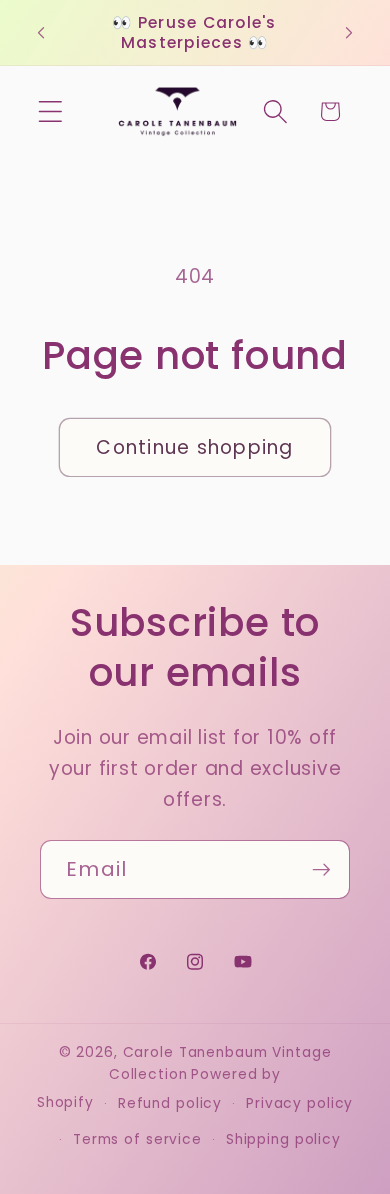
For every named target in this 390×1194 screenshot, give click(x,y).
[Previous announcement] (41, 33)
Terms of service (137, 1139)
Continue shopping (194, 447)
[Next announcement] (349, 33)
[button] (50, 111)
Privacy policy (299, 1103)
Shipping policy (283, 1139)
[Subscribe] (321, 869)
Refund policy (170, 1103)
